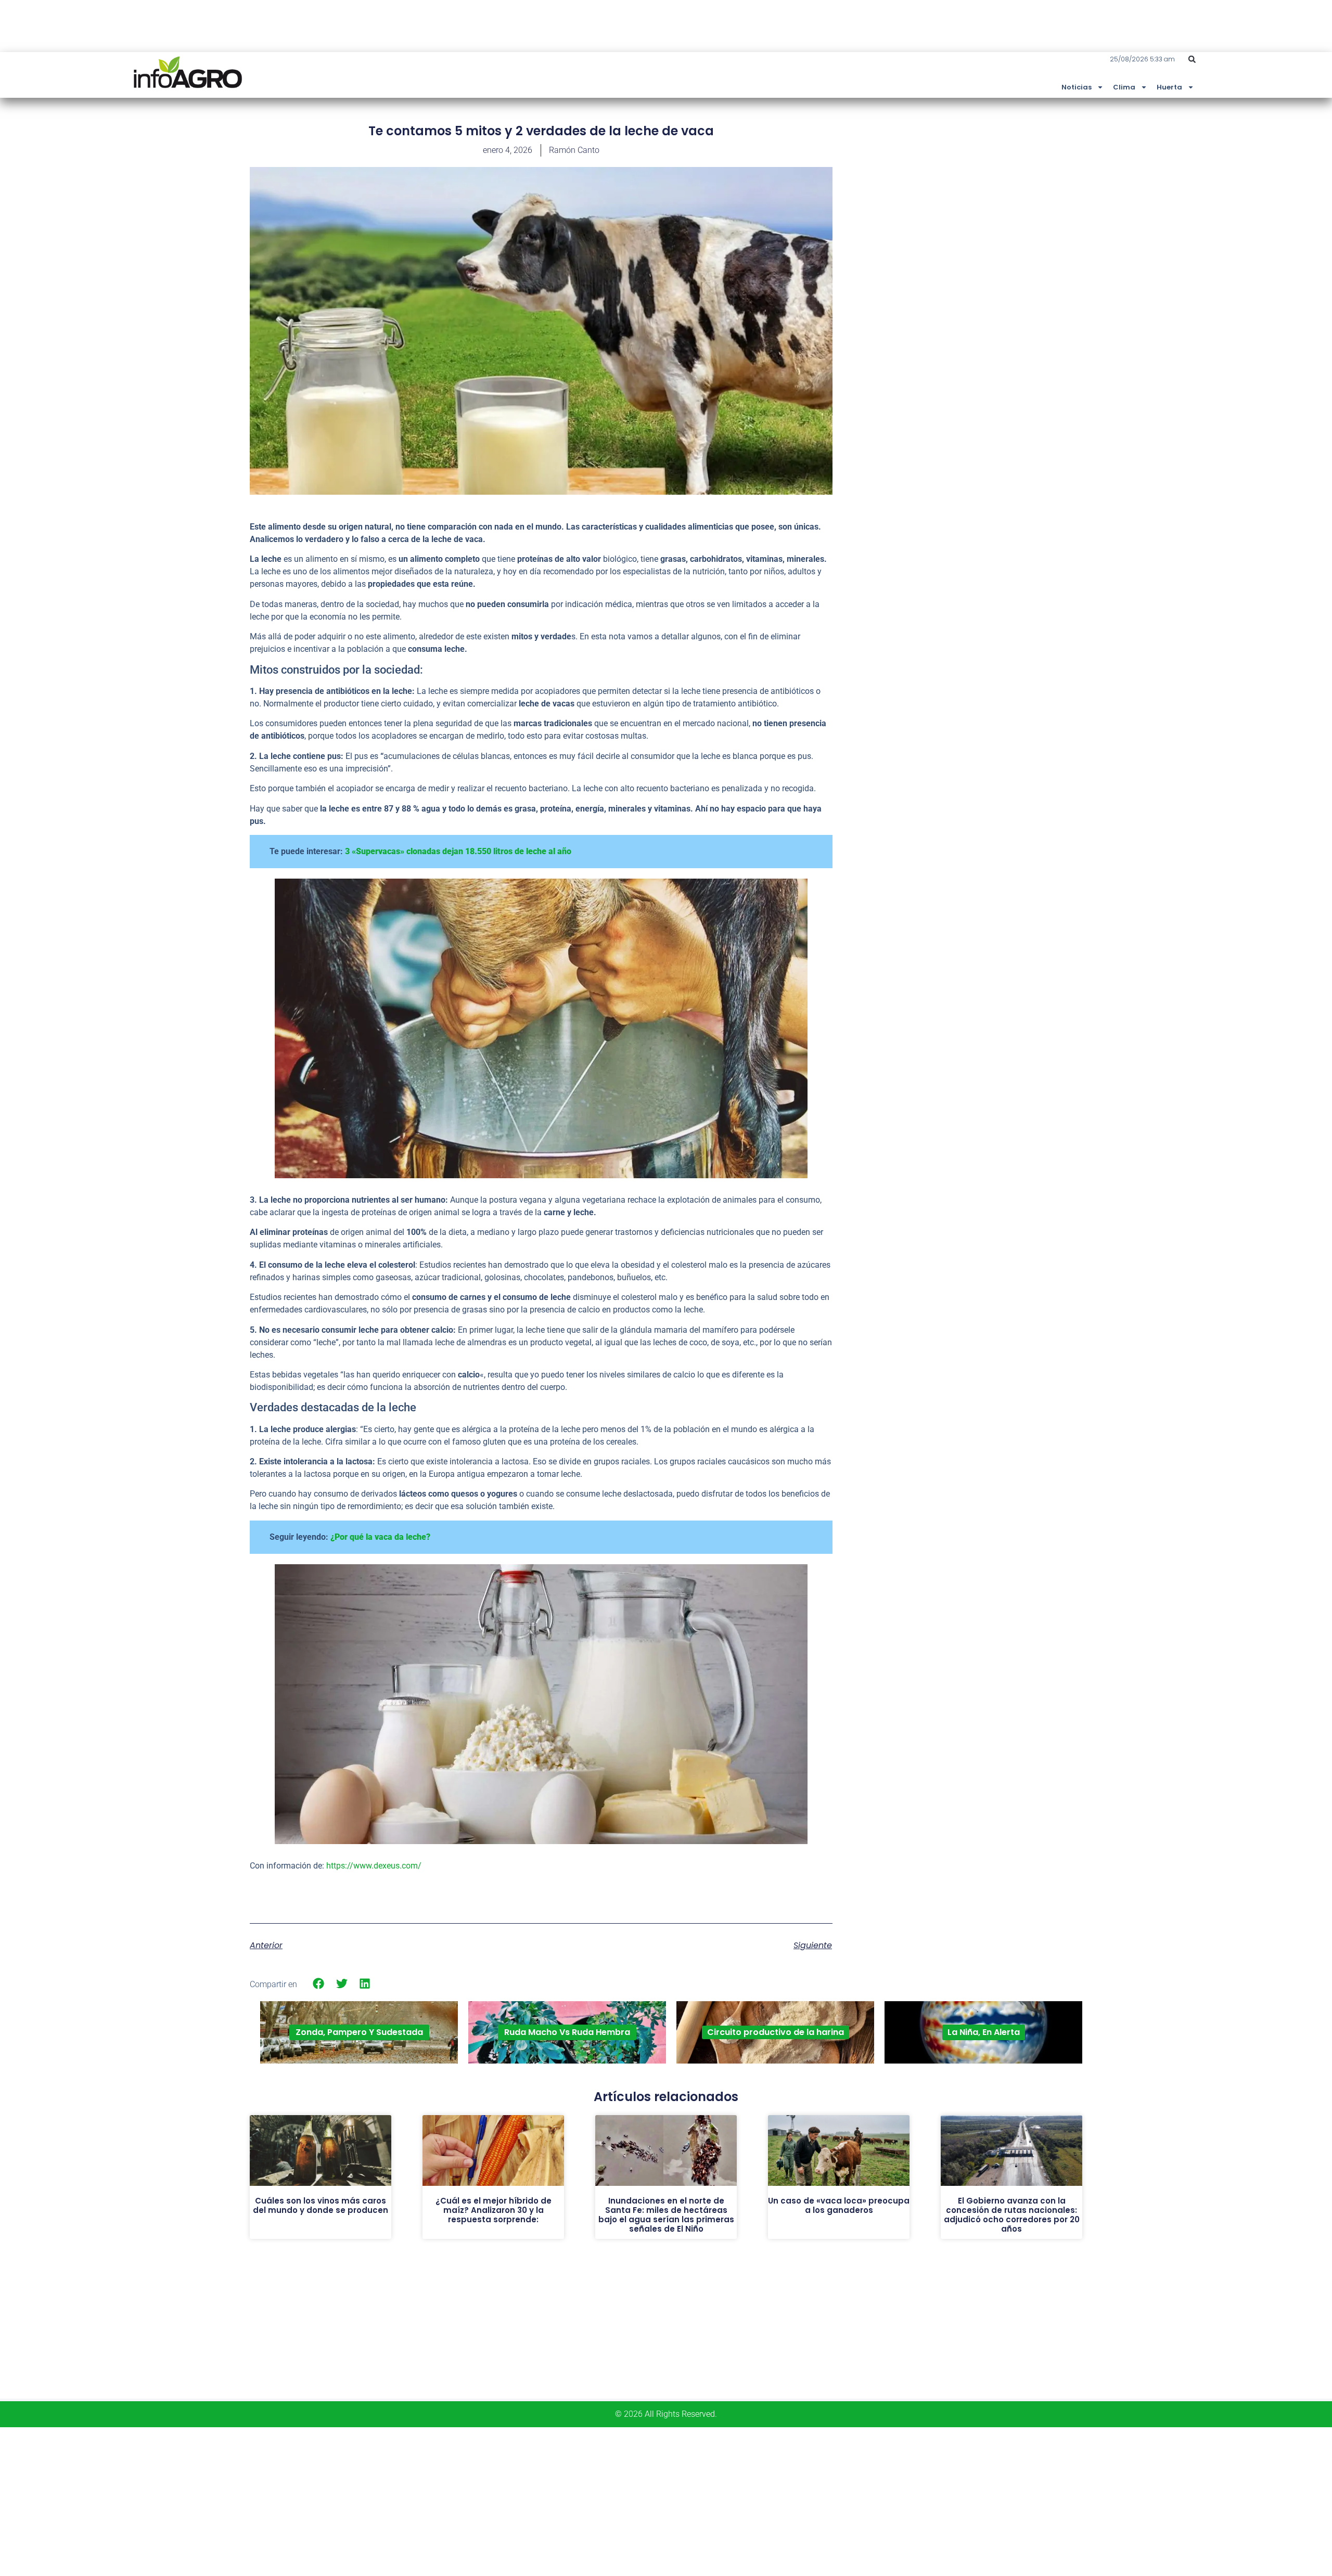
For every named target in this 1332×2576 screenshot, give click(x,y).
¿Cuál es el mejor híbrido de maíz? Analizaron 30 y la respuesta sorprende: (494, 2210)
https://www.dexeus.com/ (374, 1866)
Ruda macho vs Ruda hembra (567, 2032)
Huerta (1169, 87)
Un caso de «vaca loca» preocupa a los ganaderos (839, 2205)
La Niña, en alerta (984, 2032)
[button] (1192, 59)
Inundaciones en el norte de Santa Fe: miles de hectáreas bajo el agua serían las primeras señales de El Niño (666, 2215)
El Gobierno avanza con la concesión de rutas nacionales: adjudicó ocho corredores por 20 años (1012, 2215)
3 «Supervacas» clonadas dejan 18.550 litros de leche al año (458, 851)
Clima (1124, 87)
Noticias (1077, 87)
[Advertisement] (1004, 199)
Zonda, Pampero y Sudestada (359, 2032)
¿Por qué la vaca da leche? (380, 1537)
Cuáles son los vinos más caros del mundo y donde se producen (321, 2205)
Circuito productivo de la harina (776, 2032)
